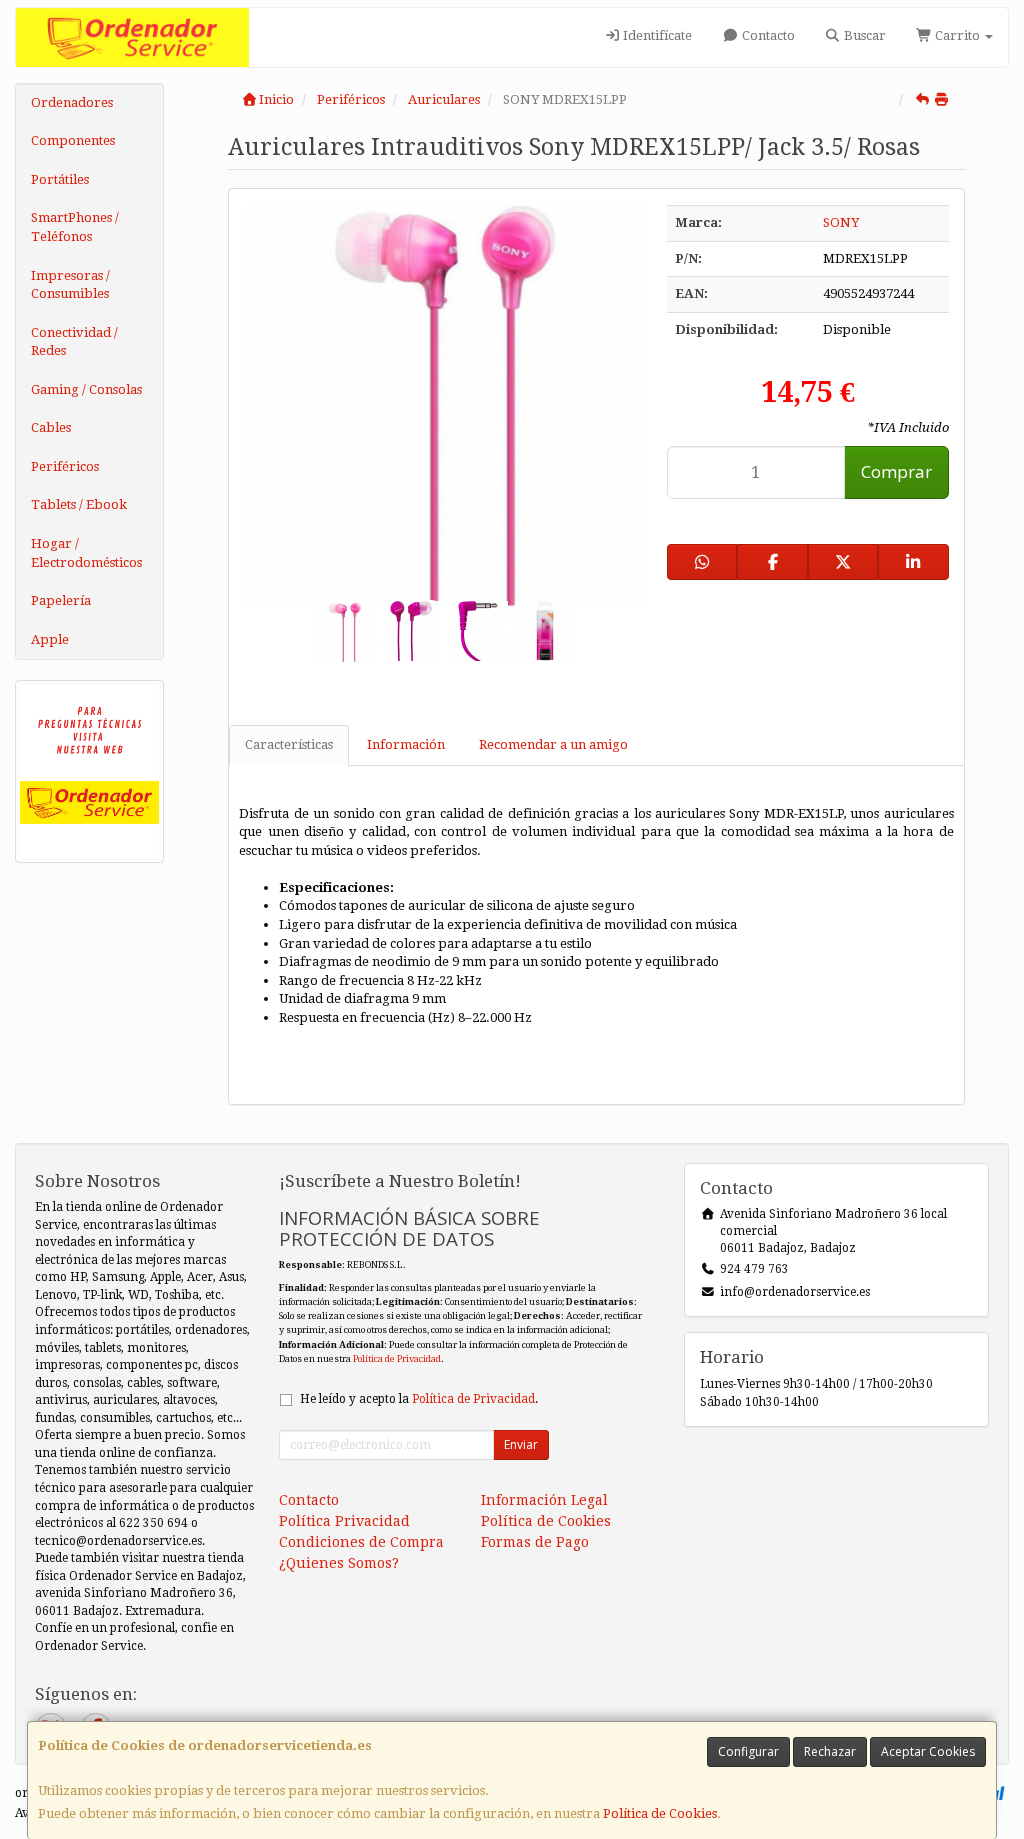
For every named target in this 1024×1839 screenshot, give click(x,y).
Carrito (957, 35)
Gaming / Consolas (86, 389)
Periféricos (65, 466)
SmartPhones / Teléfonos (75, 227)
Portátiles (60, 179)
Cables (51, 427)
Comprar (896, 471)
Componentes (73, 140)
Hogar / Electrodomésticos (86, 553)
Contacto (767, 35)
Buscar (863, 35)
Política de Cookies (660, 1813)
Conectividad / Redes (74, 342)
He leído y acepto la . (419, 1399)
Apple (50, 639)
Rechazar (830, 1751)
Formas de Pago (535, 1542)
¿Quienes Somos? (339, 1563)
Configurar (748, 1751)
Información (406, 744)
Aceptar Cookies (928, 1751)
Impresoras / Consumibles (70, 285)
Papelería (61, 600)
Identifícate (656, 35)
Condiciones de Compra (361, 1542)
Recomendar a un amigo (553, 744)
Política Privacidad (344, 1521)
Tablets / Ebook (79, 504)
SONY (841, 222)
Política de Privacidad (397, 1358)
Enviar (521, 1444)
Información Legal (544, 1500)
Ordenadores (72, 102)
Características (289, 744)
